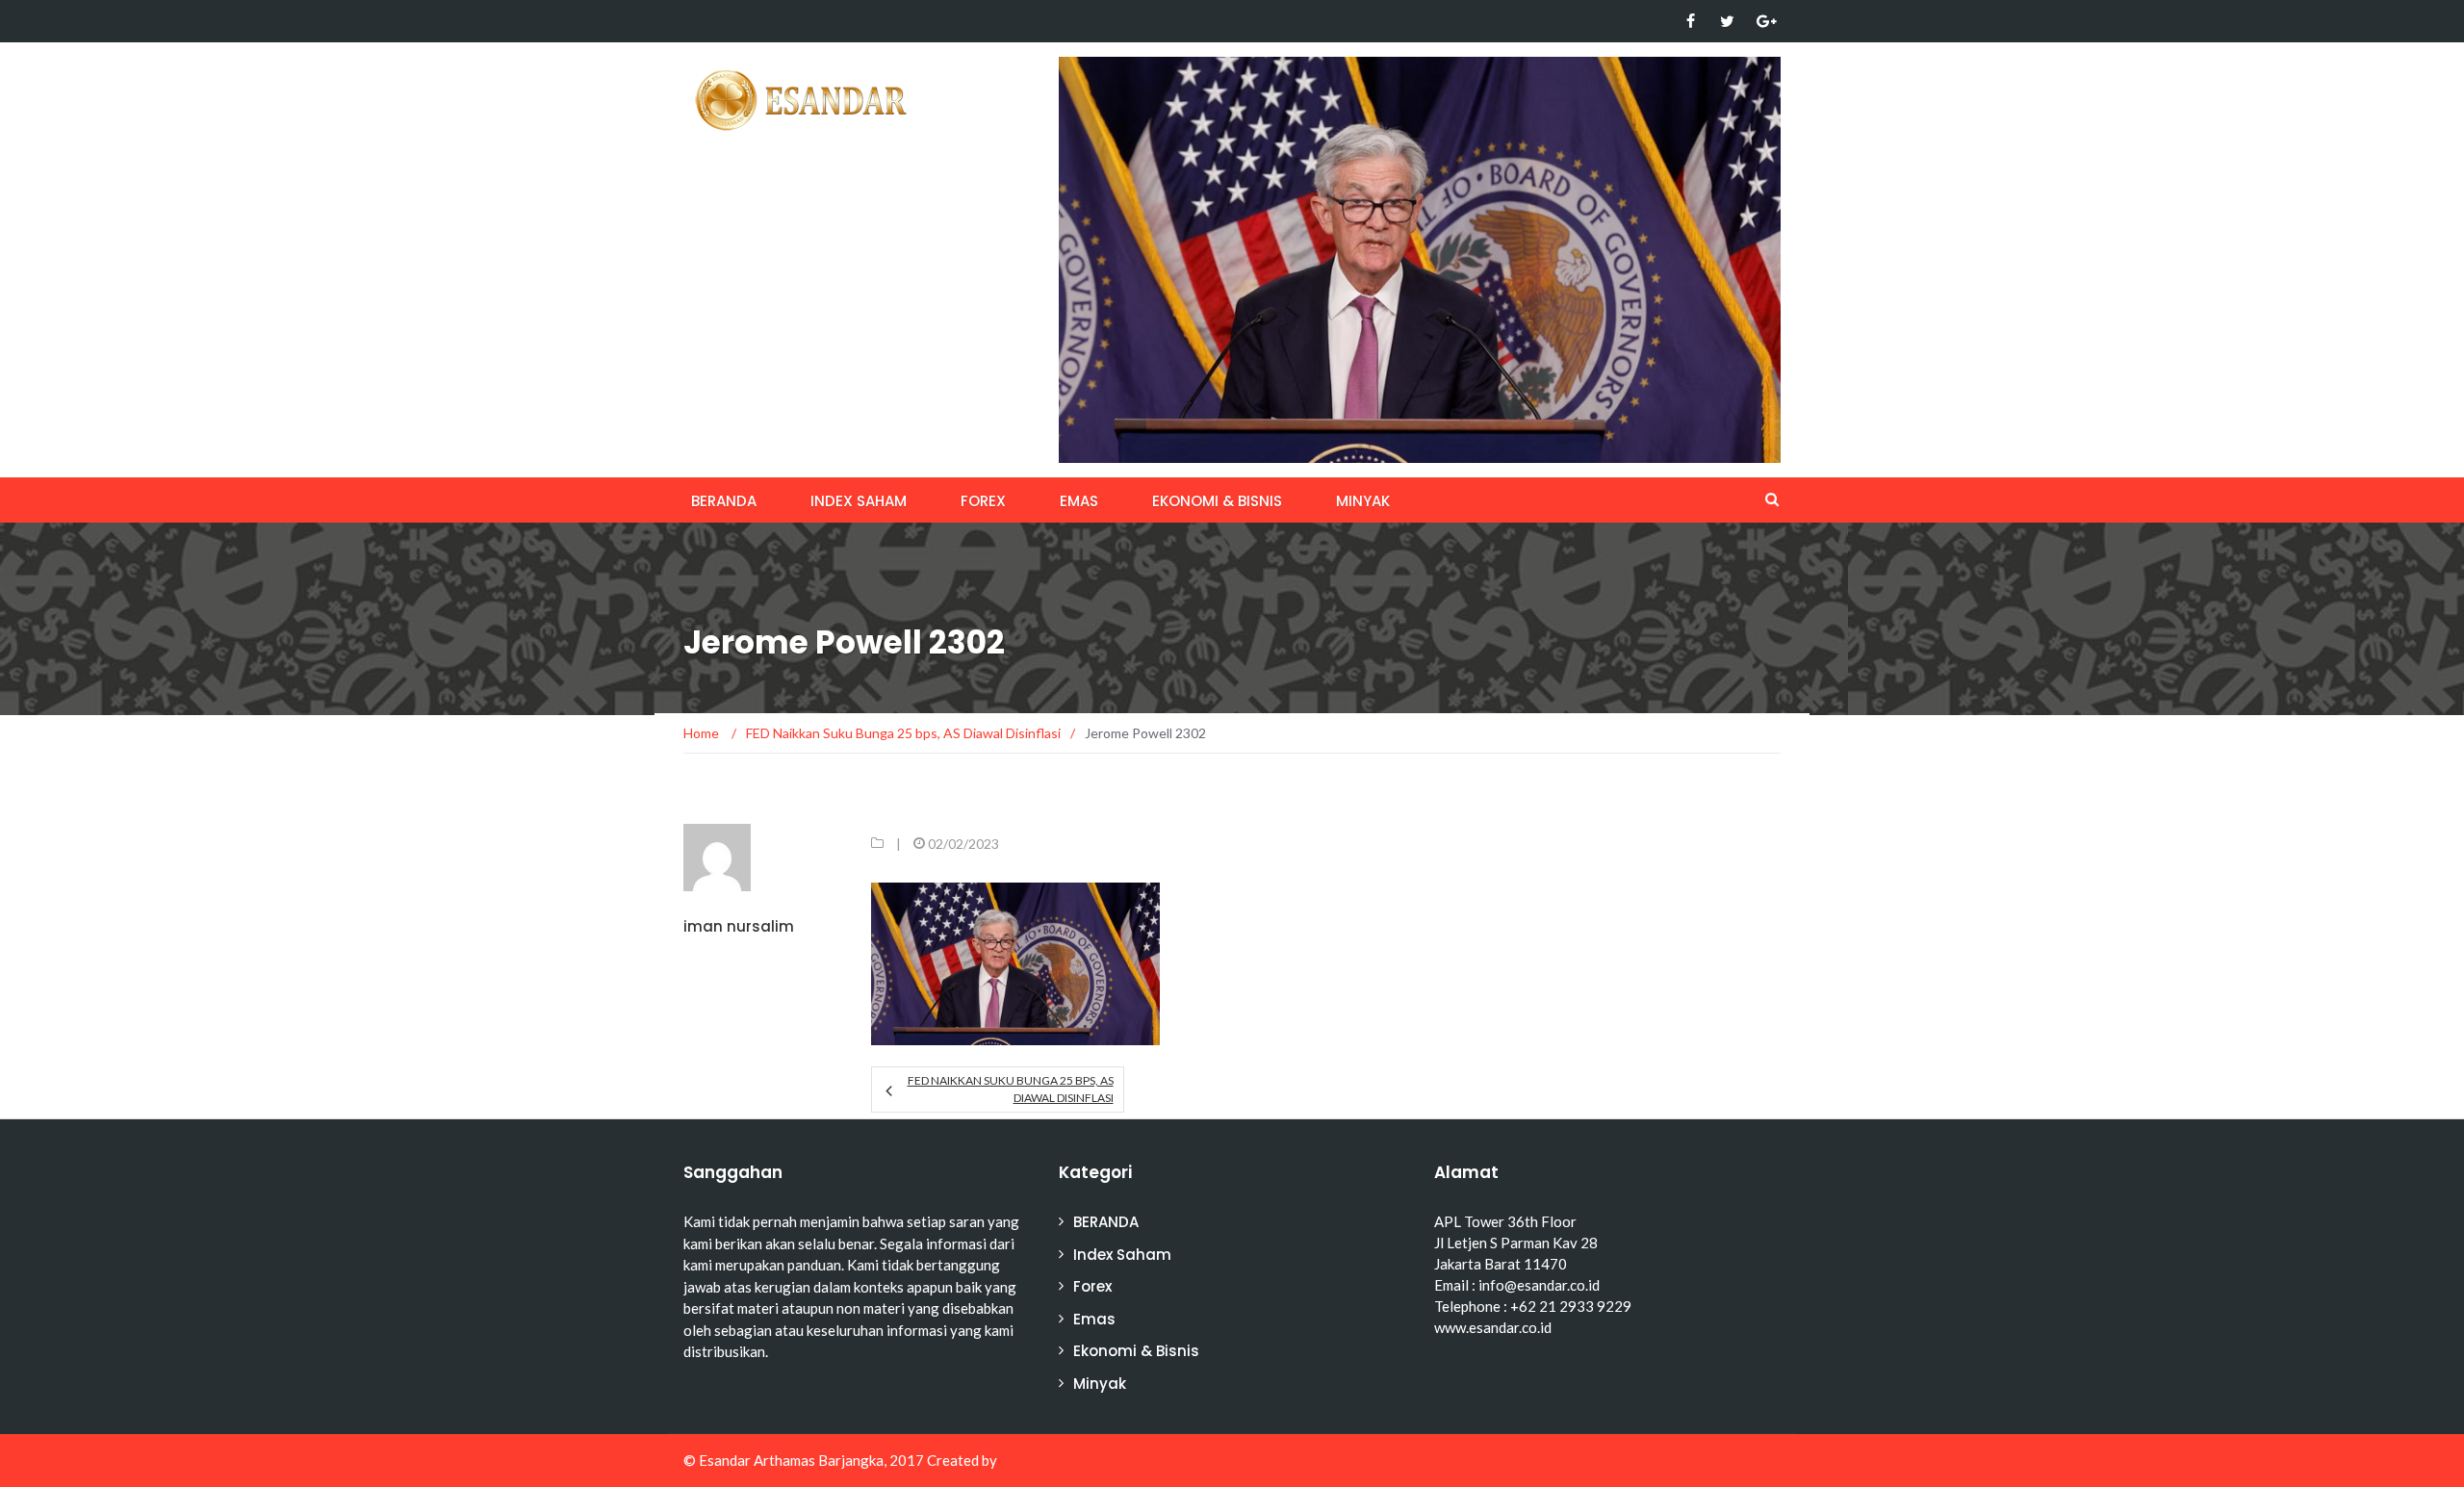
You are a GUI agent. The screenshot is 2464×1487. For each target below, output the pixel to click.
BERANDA (724, 501)
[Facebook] (1691, 21)
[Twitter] (1727, 21)
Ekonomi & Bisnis (1217, 501)
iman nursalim (739, 926)
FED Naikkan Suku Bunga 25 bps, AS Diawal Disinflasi (1010, 1089)
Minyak (1363, 501)
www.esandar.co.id (1493, 1327)
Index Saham (859, 501)
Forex (983, 501)
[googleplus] (1764, 21)
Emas (1079, 501)
